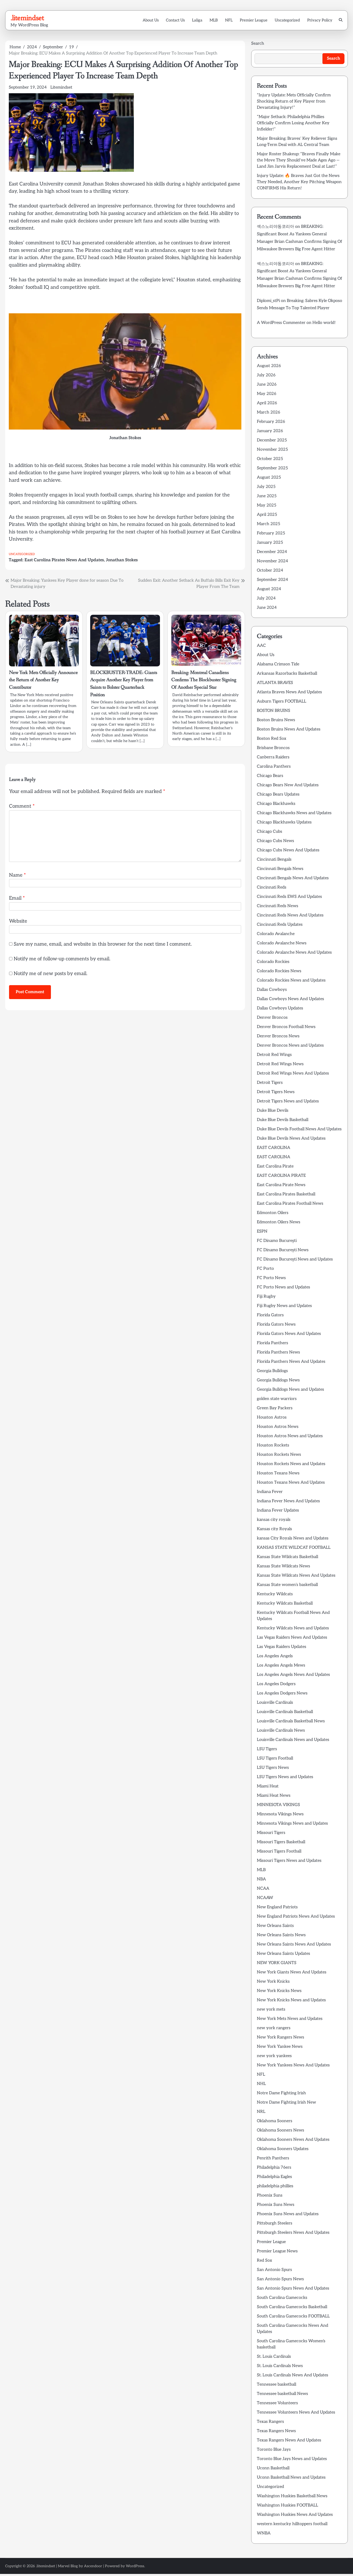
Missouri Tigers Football (279, 1851)
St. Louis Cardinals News (280, 2366)
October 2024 (270, 570)
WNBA (264, 2533)
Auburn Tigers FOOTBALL (282, 701)
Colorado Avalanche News (282, 943)
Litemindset (61, 87)
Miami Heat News (274, 1796)
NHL (261, 2084)
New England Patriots (277, 1907)
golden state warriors (277, 1399)
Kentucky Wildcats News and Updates (293, 1628)
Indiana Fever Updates (278, 1510)
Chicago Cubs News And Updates (288, 850)
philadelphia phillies (275, 2186)
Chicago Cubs (270, 832)
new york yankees (274, 2056)
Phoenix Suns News (276, 2205)
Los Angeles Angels (275, 1656)
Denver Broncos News (278, 1036)
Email (17, 898)
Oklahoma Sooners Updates (283, 2149)
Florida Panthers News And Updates (291, 1362)
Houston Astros (272, 1417)
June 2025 (267, 496)
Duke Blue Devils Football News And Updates (299, 1129)
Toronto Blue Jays (274, 2450)
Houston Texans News (278, 1473)
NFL (229, 20)
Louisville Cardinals (275, 1703)
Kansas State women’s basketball (287, 1585)
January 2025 (270, 543)
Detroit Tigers (270, 1083)
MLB (214, 20)
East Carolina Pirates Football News (290, 1204)
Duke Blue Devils (273, 1111)
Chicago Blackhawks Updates (284, 822)
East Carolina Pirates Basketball (286, 1194)
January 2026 (270, 431)
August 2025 (269, 477)
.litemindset (27, 18)
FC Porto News (271, 1278)
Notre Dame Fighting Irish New (286, 2102)
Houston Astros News (278, 1427)
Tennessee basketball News (282, 2394)
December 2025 (272, 440)
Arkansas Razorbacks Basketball (287, 674)
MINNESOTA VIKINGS (278, 1805)
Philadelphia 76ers (274, 2168)
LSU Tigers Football (275, 1758)
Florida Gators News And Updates (289, 1334)
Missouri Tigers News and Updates (289, 1861)
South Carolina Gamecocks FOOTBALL (293, 2316)
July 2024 (266, 598)
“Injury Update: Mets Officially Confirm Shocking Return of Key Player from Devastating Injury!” (294, 101)
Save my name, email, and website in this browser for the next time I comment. (103, 944)
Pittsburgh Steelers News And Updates (293, 2233)
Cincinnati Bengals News (280, 869)
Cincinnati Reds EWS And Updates (289, 897)
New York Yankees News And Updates (293, 2065)
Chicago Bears (270, 776)
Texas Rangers (270, 2422)
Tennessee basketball (277, 2384)
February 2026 (271, 422)
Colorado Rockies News (279, 971)
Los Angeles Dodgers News (282, 1693)
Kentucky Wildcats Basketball (285, 1603)
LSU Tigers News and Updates (285, 1777)
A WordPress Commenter (281, 323)
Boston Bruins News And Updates (289, 729)
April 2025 (267, 515)
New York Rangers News (281, 2037)
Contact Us (175, 20)
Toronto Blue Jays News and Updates (292, 2459)
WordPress (135, 2566)
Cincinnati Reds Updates (280, 925)
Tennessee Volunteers (277, 2403)
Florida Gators (270, 1315)
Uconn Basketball (273, 2468)
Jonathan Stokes (122, 560)
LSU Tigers (267, 1749)
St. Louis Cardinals (274, 2357)
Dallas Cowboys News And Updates (290, 999)
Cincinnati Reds (272, 887)
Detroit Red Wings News (280, 1064)
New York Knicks (273, 1982)
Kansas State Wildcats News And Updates (296, 1575)
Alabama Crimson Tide (278, 664)
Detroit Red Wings (274, 1055)
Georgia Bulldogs (272, 1371)
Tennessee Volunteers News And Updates (296, 2412)
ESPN (262, 1231)
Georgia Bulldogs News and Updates (290, 1390)
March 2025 (268, 524)
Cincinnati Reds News (278, 906)
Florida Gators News (276, 1324)
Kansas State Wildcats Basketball (287, 1557)
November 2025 (272, 450)
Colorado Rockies (273, 962)
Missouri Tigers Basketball (281, 1842)
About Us (151, 20)
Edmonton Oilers (273, 1213)
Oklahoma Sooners (275, 2121)
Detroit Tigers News (276, 1092)
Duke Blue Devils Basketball (283, 1120)
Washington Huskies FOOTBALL (287, 2505)
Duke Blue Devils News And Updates (291, 1138)
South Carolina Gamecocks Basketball (292, 2307)
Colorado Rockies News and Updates (291, 980)
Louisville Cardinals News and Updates (293, 1740)
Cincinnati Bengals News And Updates (293, 878)
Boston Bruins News (276, 720)
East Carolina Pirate (275, 1166)
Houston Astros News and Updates (290, 1436)
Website (18, 921)
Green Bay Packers (275, 1408)
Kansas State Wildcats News (283, 1566)
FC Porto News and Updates (283, 1287)
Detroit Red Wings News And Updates (293, 1073)
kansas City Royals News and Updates (293, 1538)
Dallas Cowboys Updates (280, 1008)
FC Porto (265, 1269)
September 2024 (273, 580)
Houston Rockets (273, 1445)
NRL (261, 2112)
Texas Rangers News (276, 2431)
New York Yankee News (280, 2047)
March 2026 (268, 412)
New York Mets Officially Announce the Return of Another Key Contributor (43, 680)
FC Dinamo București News (283, 1250)
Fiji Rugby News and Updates (284, 1306)
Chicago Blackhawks (276, 804)
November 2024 (273, 561)
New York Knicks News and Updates (291, 2000)
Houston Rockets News (279, 1455)
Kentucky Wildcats (275, 1594)
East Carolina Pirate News (281, 1185)
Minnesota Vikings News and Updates (292, 1823)
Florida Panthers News (278, 1352)
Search (258, 44)
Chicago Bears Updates (278, 794)
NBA (261, 1879)
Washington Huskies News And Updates (295, 2515)
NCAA (263, 1889)
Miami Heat (268, 1786)
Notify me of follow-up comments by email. (62, 959)
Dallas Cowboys (272, 990)
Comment (22, 806)
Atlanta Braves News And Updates (289, 692)
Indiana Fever (270, 1492)
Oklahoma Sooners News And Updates (293, 2140)
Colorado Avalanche (276, 934)
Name (17, 875)
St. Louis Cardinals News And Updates (293, 2375)
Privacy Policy (320, 20)
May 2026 (267, 394)
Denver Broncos (272, 1018)
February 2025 (271, 533)
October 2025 (270, 459)
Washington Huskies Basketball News (292, 2496)
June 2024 (267, 608)
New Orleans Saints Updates (283, 1954)
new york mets (271, 2009)
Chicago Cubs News (275, 841)
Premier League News (277, 2251)
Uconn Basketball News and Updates (291, 2477)
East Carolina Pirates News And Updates (64, 560)
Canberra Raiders (273, 757)
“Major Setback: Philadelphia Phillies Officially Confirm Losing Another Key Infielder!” (293, 123)
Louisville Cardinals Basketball (285, 1712)
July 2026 (266, 375)
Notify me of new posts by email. (51, 974)
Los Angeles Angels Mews (281, 1665)
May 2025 (267, 505)
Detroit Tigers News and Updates (288, 1101)
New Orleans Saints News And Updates (294, 1944)
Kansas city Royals (274, 1529)
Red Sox (264, 2260)
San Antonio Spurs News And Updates (293, 2288)
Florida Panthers (273, 1343)
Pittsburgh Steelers (275, 2223)
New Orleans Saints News (281, 1935)
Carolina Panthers (274, 766)
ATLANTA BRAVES (275, 683)
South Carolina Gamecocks (282, 2298)
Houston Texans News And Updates (291, 1482)
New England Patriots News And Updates (296, 1916)
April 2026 (267, 403)
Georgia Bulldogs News (278, 1380)
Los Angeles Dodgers (276, 1684)
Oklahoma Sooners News (281, 2130)
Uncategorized (287, 20)
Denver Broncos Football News (286, 1027)
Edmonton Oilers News (279, 1222)
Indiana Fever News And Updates (288, 1501)
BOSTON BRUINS (274, 711)
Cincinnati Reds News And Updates (290, 915)
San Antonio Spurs (274, 2270)
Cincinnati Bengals (274, 859)
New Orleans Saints (275, 1926)
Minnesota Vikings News (280, 1814)
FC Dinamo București (277, 1241)
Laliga (197, 20)
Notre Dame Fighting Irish (281, 2093)
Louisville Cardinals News (281, 1730)
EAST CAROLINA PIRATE (281, 1176)
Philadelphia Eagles (274, 2177)
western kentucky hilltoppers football (292, 2524)
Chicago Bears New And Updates (288, 785)
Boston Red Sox (272, 739)
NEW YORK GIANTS (277, 1963)
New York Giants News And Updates (292, 1972)
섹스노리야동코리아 (275, 227)
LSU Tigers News (273, 1768)
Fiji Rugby (266, 1297)
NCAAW (265, 1898)
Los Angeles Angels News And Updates (293, 1675)
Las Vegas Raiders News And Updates (292, 1637)
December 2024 (272, 552)
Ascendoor (93, 2566)
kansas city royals (274, 1520)
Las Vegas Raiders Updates (282, 1647)
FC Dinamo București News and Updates (295, 1259)
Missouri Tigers (271, 1833)
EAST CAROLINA (274, 1148)
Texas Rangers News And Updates (289, 2440)
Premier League (254, 20)
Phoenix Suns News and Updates (288, 2214)
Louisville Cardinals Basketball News (291, 1721)
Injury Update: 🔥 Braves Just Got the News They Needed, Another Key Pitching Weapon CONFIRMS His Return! (299, 182)
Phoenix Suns (270, 2195)
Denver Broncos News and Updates (290, 1045)
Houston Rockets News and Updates (291, 1464)
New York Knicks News (279, 1991)
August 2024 (269, 589)
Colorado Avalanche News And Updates (294, 952)
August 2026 (269, 366)
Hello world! (324, 323)
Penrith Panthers (273, 2158)
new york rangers (274, 2028)
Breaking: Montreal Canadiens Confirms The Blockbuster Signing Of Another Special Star (204, 680)
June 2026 (267, 384)
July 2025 (266, 487)
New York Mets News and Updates (290, 2019)
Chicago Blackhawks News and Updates (294, 813)
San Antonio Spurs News (280, 2279)
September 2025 (272, 468)
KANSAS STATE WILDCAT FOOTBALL (294, 1548)
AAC (261, 646)
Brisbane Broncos (273, 748)
